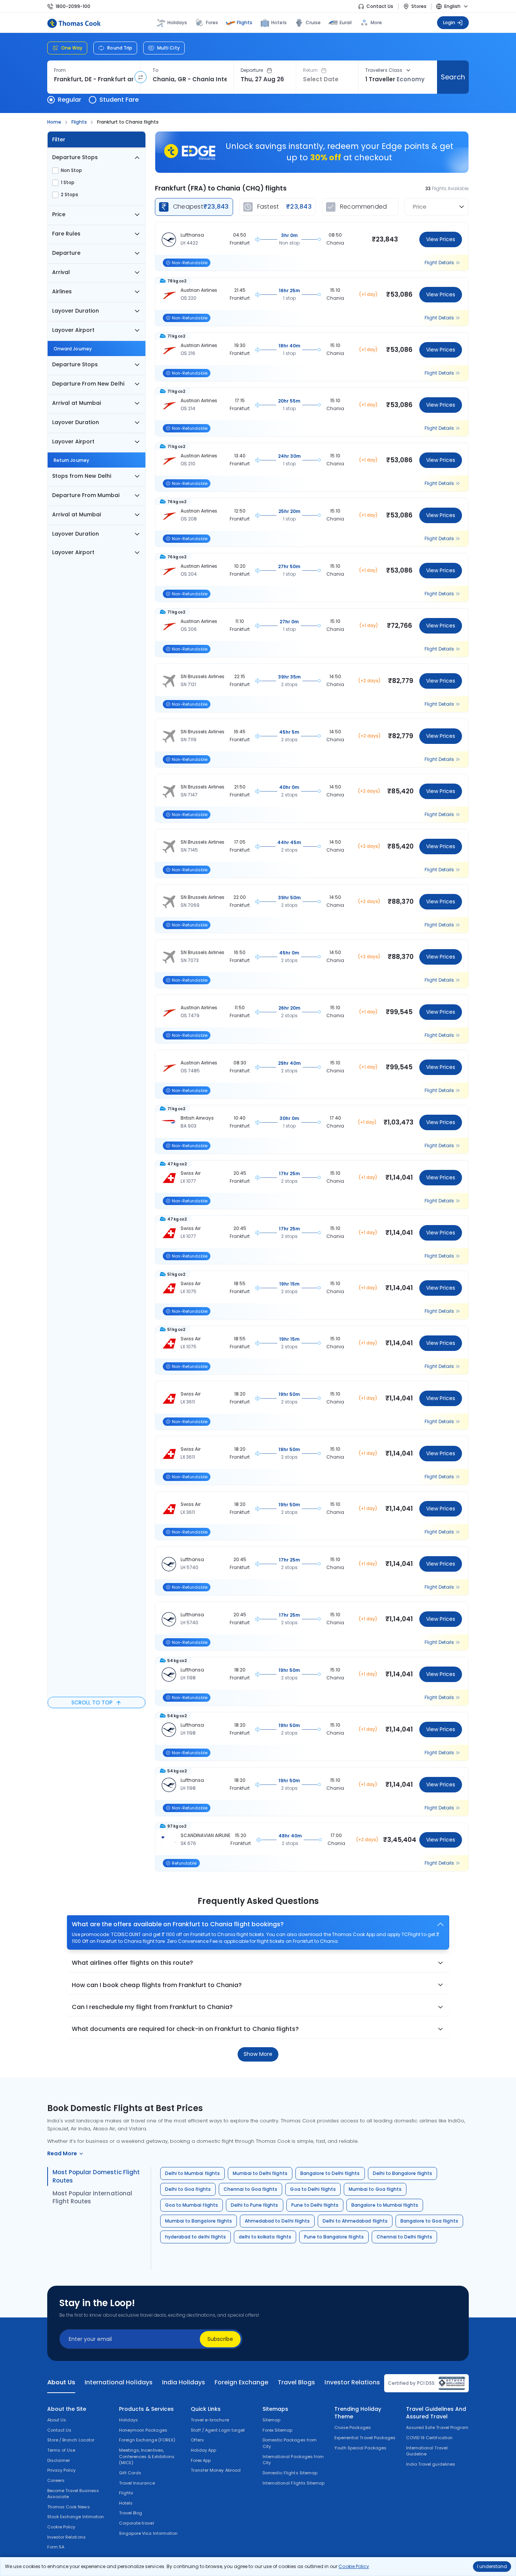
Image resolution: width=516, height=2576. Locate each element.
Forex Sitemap (277, 2430)
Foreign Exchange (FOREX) (147, 2440)
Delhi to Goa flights (188, 2189)
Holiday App (203, 2450)
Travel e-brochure (210, 2420)
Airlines (62, 291)
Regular (70, 100)
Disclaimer (59, 2460)
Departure (252, 70)
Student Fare (119, 100)
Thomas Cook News (69, 2507)
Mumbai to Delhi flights (260, 2173)
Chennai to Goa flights (251, 2189)
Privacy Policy (62, 2470)
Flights (245, 22)
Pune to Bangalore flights (334, 2237)
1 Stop (68, 183)
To (155, 70)
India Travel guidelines (431, 2464)
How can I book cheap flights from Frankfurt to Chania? (157, 1985)
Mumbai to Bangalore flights (199, 2221)
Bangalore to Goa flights (429, 2221)
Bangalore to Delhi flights (330, 2173)
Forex (212, 22)
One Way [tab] (72, 48)
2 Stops (70, 195)
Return (310, 70)
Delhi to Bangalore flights (403, 2173)
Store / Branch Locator (71, 2440)
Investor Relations (66, 2537)
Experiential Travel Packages (365, 2438)
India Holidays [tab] (184, 2382)
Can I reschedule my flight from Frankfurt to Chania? (152, 2007)
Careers (56, 2480)
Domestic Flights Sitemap (290, 2473)
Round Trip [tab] (120, 48)
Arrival (61, 272)
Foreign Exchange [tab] (241, 2382)
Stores (419, 6)
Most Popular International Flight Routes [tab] (92, 2197)
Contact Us (380, 6)
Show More (258, 2054)
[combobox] (94, 79)
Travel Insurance (137, 2483)
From (60, 70)
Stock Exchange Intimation (76, 2517)
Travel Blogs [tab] (296, 2382)
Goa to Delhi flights (313, 2189)
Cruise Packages (353, 2427)
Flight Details (439, 263)
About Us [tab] (61, 2382)
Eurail (346, 22)
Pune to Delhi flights (315, 2205)
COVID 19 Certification (429, 2438)
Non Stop (71, 170)
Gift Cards (130, 2473)
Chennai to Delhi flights (405, 2237)
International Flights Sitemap (294, 2483)
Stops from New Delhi (82, 476)
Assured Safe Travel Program (437, 2427)
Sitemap (271, 2420)
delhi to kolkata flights (265, 2237)
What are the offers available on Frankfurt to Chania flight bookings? (178, 1924)
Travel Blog (131, 2513)
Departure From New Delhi (88, 384)
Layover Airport (73, 330)
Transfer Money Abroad (216, 2470)
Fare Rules (66, 234)
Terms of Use (61, 2450)
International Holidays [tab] (118, 2382)
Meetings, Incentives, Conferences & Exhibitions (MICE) (147, 2456)
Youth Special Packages (360, 2448)
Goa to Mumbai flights (192, 2205)
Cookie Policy (354, 2566)
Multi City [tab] (168, 48)
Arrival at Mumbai (76, 403)
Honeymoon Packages (143, 2430)
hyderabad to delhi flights (195, 2237)
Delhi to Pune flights (255, 2205)
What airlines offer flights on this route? (132, 1963)
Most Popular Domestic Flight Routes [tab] (96, 2176)
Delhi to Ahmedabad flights (355, 2221)
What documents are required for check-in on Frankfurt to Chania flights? (185, 2029)
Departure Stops (75, 157)
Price (59, 214)
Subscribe (220, 2339)
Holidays (128, 2420)
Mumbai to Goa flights (375, 2189)
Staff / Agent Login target (218, 2430)
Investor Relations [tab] (352, 2382)
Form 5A (56, 2547)
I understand (492, 2566)
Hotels (279, 22)
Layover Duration (76, 311)
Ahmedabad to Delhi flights (277, 2221)
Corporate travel (137, 2523)
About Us (57, 2420)
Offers (197, 2440)
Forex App (201, 2460)
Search (453, 77)
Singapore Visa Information (148, 2533)
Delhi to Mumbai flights (192, 2173)
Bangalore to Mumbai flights (385, 2205)
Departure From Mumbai (86, 495)
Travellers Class (384, 70)
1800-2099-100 (73, 6)
